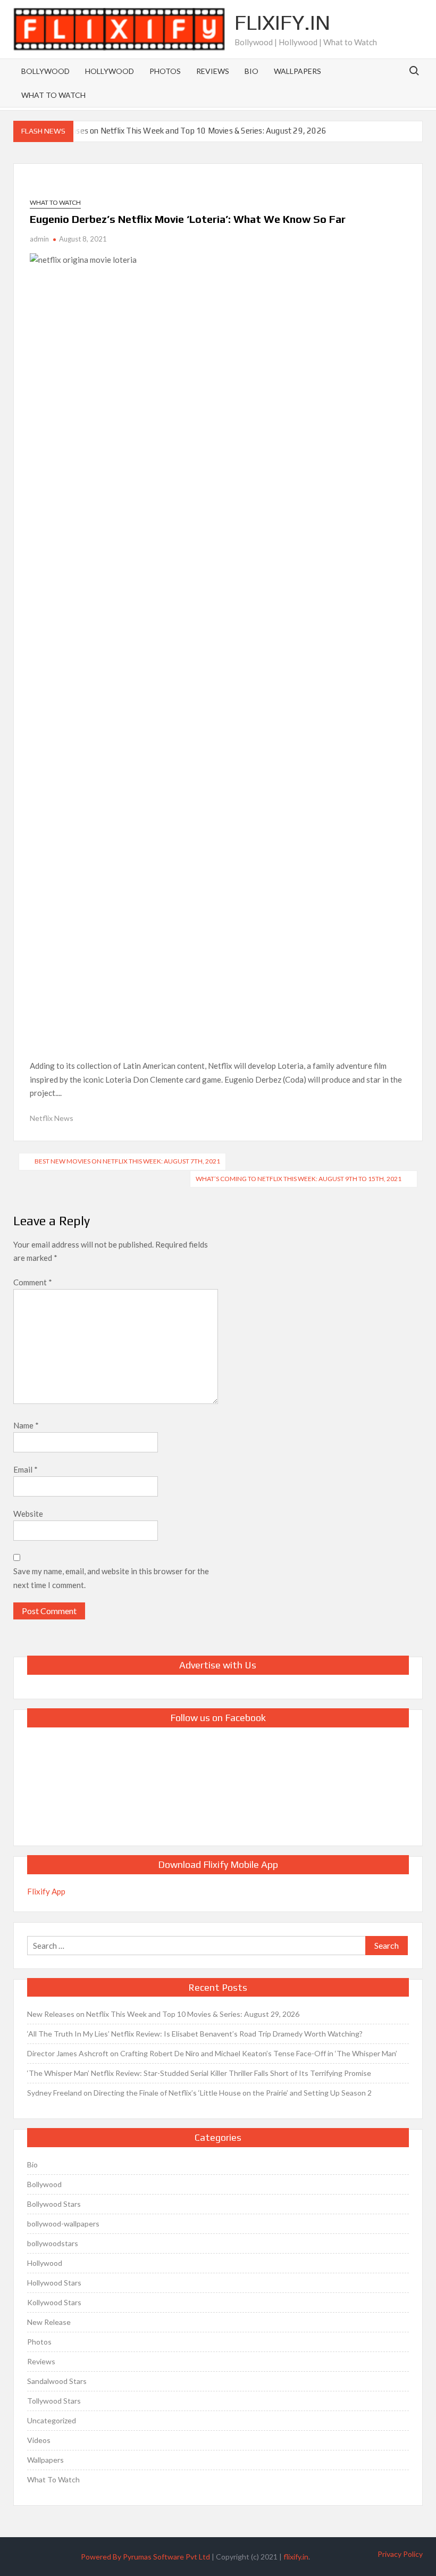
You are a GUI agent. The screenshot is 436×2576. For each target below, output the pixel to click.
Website (28, 1514)
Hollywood (110, 71)
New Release (49, 2322)
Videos (39, 2440)
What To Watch (53, 95)
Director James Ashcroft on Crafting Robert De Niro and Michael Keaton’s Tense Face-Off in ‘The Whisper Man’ (212, 2053)
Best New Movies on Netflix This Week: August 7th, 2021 (127, 1161)
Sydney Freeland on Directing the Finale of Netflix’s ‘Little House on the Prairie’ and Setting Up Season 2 (199, 2093)
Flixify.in (282, 22)
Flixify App (46, 1891)
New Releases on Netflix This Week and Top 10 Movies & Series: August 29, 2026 (182, 131)
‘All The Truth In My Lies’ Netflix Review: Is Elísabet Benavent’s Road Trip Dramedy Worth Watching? (195, 2034)
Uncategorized (52, 2420)
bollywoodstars (53, 2243)
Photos (165, 71)
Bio (251, 71)
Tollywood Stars (54, 2401)
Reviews (213, 71)
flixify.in (296, 2557)
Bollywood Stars (54, 2204)
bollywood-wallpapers (63, 2224)
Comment (33, 1282)
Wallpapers (297, 71)
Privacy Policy (400, 2554)
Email (26, 1469)
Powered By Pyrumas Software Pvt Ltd (145, 2557)
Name (26, 1425)
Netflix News (52, 1118)
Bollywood (45, 71)
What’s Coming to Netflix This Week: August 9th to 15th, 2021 (299, 1179)
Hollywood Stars (54, 2283)
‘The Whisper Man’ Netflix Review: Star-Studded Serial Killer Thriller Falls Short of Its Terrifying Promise (199, 2073)
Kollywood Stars (54, 2302)
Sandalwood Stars (57, 2381)
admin (39, 239)
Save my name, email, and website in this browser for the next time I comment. (111, 1578)
